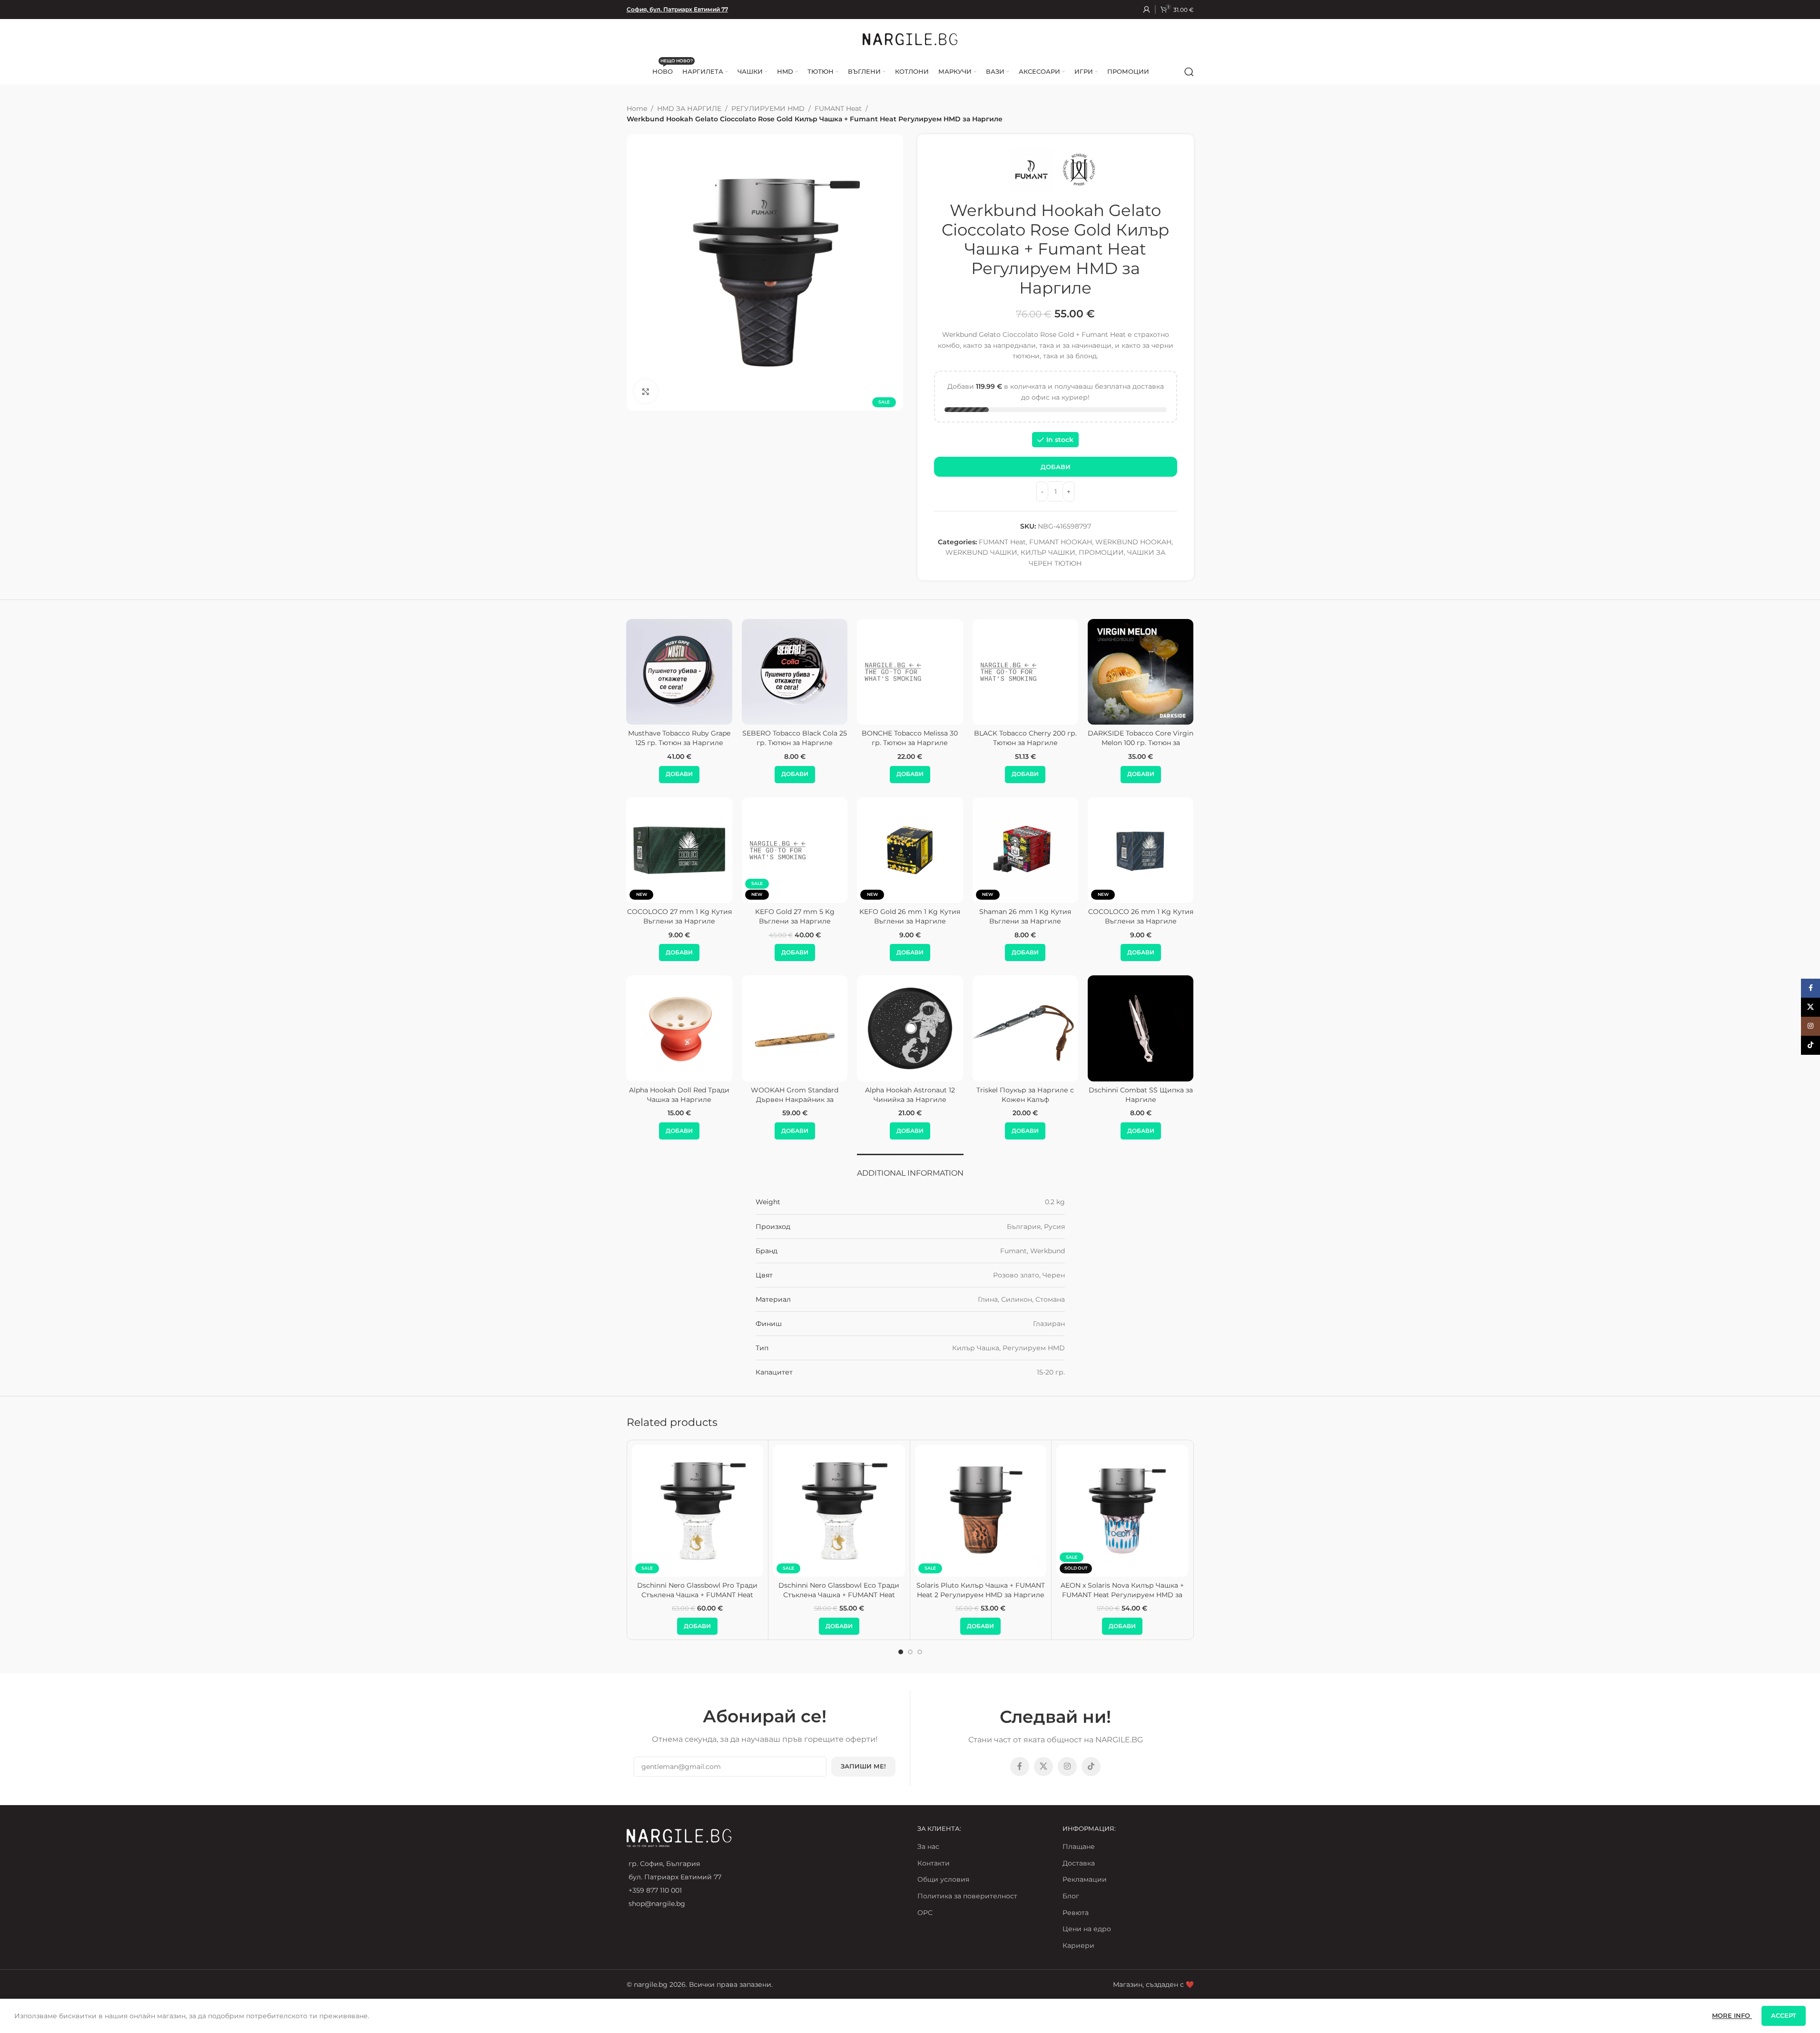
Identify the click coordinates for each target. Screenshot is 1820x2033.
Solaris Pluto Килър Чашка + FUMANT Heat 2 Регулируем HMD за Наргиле (981, 1590)
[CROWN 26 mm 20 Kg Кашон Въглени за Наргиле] (795, 850)
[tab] (910, 1168)
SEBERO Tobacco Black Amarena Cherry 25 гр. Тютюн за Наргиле (910, 742)
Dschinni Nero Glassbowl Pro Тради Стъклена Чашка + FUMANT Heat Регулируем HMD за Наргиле (697, 1595)
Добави (1056, 467)
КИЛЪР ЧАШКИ (1048, 552)
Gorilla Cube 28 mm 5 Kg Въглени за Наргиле (1025, 916)
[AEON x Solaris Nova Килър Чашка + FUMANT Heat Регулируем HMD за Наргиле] (1122, 1511)
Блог (1071, 1896)
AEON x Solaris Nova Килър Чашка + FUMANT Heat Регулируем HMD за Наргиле (1122, 1595)
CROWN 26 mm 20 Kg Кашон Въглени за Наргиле (795, 916)
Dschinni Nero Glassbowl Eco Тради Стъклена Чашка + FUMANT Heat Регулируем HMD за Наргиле (839, 1595)
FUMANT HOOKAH (1061, 542)
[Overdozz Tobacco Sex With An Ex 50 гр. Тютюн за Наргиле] (1141, 672)
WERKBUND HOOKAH (1133, 542)
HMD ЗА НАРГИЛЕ (689, 108)
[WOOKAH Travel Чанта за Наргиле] (795, 1028)
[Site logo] (910, 39)
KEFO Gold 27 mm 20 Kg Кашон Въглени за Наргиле (910, 916)
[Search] (1189, 72)
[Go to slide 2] (910, 1652)
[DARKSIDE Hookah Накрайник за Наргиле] (910, 1028)
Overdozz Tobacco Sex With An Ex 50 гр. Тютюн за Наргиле (1141, 738)
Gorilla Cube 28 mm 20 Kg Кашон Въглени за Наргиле (1141, 916)
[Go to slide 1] (901, 1652)
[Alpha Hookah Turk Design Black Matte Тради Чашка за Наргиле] (1141, 1028)
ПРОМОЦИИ (1101, 552)
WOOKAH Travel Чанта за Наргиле (795, 1095)
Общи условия (943, 1879)
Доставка (1079, 1863)
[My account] (1147, 10)
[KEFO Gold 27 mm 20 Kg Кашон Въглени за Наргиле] (910, 850)
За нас (928, 1846)
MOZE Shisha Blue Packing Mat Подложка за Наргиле (1025, 1095)
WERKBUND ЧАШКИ (981, 552)
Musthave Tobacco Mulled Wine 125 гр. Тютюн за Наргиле (1025, 738)
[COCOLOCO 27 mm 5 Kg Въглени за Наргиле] (679, 850)
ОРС (925, 1913)
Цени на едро (1087, 1929)
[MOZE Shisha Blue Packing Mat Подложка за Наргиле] (1025, 1028)
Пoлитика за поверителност (967, 1896)
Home (637, 108)
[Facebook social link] (1020, 1767)
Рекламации (1085, 1879)
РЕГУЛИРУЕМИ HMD (768, 108)
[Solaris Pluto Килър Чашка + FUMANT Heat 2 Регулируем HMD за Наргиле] (981, 1511)
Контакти (934, 1863)
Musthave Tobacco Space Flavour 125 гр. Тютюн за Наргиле (795, 742)
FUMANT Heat (838, 108)
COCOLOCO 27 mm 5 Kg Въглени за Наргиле (679, 916)
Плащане (1079, 1846)
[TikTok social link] (1091, 1767)
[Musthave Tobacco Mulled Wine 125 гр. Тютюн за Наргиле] (1025, 672)
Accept (1784, 2015)
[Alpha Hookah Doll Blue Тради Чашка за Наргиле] (679, 1028)
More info (1732, 2015)
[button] (679, 775)
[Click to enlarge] (646, 391)
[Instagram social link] (1067, 1767)
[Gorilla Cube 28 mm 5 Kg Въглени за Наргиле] (1025, 850)
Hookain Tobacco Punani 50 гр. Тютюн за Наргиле (679, 738)
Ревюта (1076, 1913)
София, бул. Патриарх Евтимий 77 (677, 9)
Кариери (1078, 1945)
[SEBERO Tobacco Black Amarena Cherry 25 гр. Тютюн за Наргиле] (910, 672)
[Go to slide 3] (920, 1652)
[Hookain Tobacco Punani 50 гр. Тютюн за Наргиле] (679, 672)
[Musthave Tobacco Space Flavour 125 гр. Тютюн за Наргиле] (795, 672)
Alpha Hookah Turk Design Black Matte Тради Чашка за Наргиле (1141, 1099)
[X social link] (1043, 1767)
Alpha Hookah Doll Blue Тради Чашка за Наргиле (679, 1095)
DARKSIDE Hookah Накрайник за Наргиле (910, 1095)
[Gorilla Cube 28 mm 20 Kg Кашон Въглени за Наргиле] (1141, 850)
